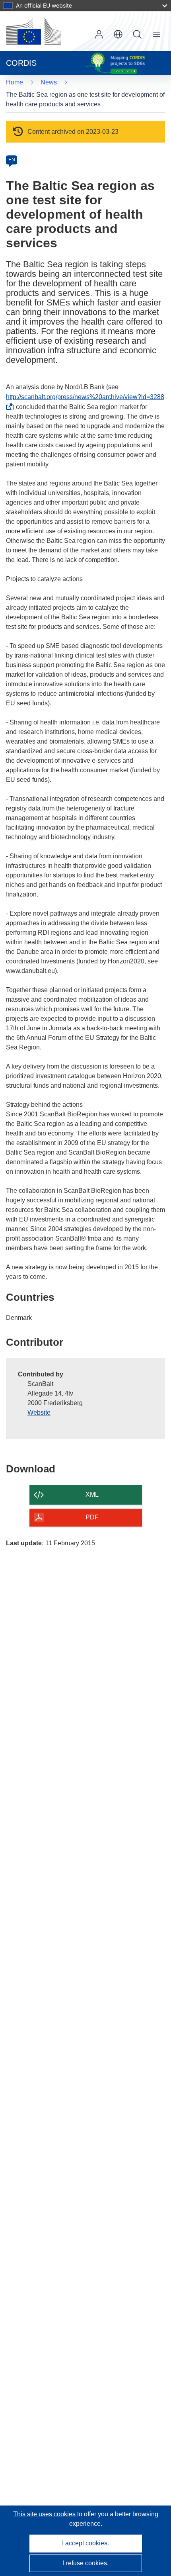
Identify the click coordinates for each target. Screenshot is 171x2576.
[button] (118, 34)
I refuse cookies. (86, 2563)
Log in (99, 34)
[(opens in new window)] (33, 31)
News (49, 82)
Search (137, 34)
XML (92, 1495)
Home (15, 82)
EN (12, 160)
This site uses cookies (45, 2514)
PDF (92, 1517)
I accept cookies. (85, 2543)
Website (39, 1412)
